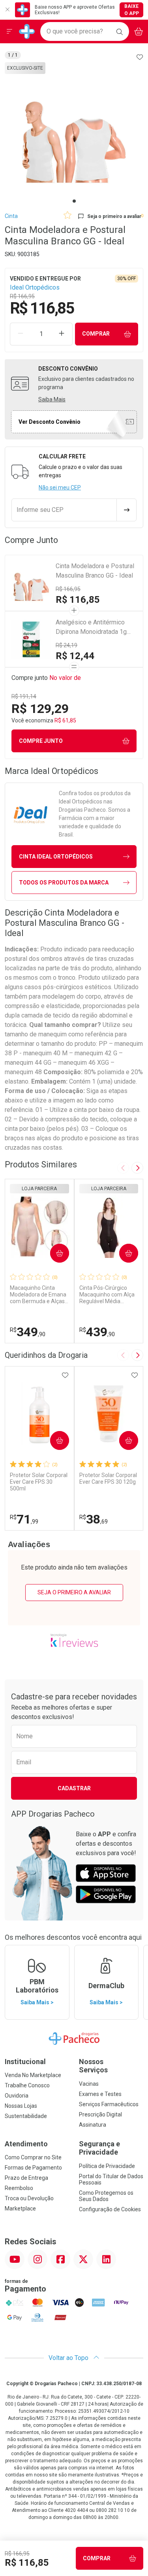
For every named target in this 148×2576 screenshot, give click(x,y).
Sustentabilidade (26, 2116)
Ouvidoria (17, 2096)
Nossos (93, 2066)
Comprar (96, 334)
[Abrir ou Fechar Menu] (9, 31)
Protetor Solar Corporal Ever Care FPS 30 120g (108, 1478)
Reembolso (19, 2188)
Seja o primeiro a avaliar (74, 1592)
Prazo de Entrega (26, 2178)
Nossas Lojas (21, 2106)
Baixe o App (132, 10)
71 (24, 1519)
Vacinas (89, 2084)
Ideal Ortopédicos (35, 287)
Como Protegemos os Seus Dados (106, 2196)
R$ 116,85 (78, 600)
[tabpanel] (74, 131)
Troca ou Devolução (29, 2198)
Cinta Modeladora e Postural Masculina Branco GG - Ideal (95, 571)
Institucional (25, 2062)
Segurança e (99, 2148)
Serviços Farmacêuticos (109, 2104)
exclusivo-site (25, 68)
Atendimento (26, 2144)
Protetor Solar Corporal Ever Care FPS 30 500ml (39, 1482)
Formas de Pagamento (33, 2168)
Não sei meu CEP (60, 488)
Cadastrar (74, 1788)
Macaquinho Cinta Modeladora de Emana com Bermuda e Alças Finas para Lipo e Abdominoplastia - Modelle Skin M (38, 1294)
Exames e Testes (100, 2094)
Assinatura (93, 2125)
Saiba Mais (52, 399)
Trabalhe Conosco (27, 2085)
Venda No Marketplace (33, 2075)
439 (97, 1332)
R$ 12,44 (75, 656)
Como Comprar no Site (33, 2157)
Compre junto (41, 741)
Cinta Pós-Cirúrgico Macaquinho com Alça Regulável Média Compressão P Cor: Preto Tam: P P (107, 1294)
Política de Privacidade (107, 2166)
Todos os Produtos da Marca (64, 883)
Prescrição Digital (100, 2114)
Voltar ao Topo (69, 2358)
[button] (74, 131)
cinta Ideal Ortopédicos (56, 857)
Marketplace (20, 2209)
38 (94, 1519)
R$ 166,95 (68, 589)
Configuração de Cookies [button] (110, 2209)
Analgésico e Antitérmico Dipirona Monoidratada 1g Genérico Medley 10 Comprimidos (91, 628)
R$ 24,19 (67, 645)
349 (28, 1332)
